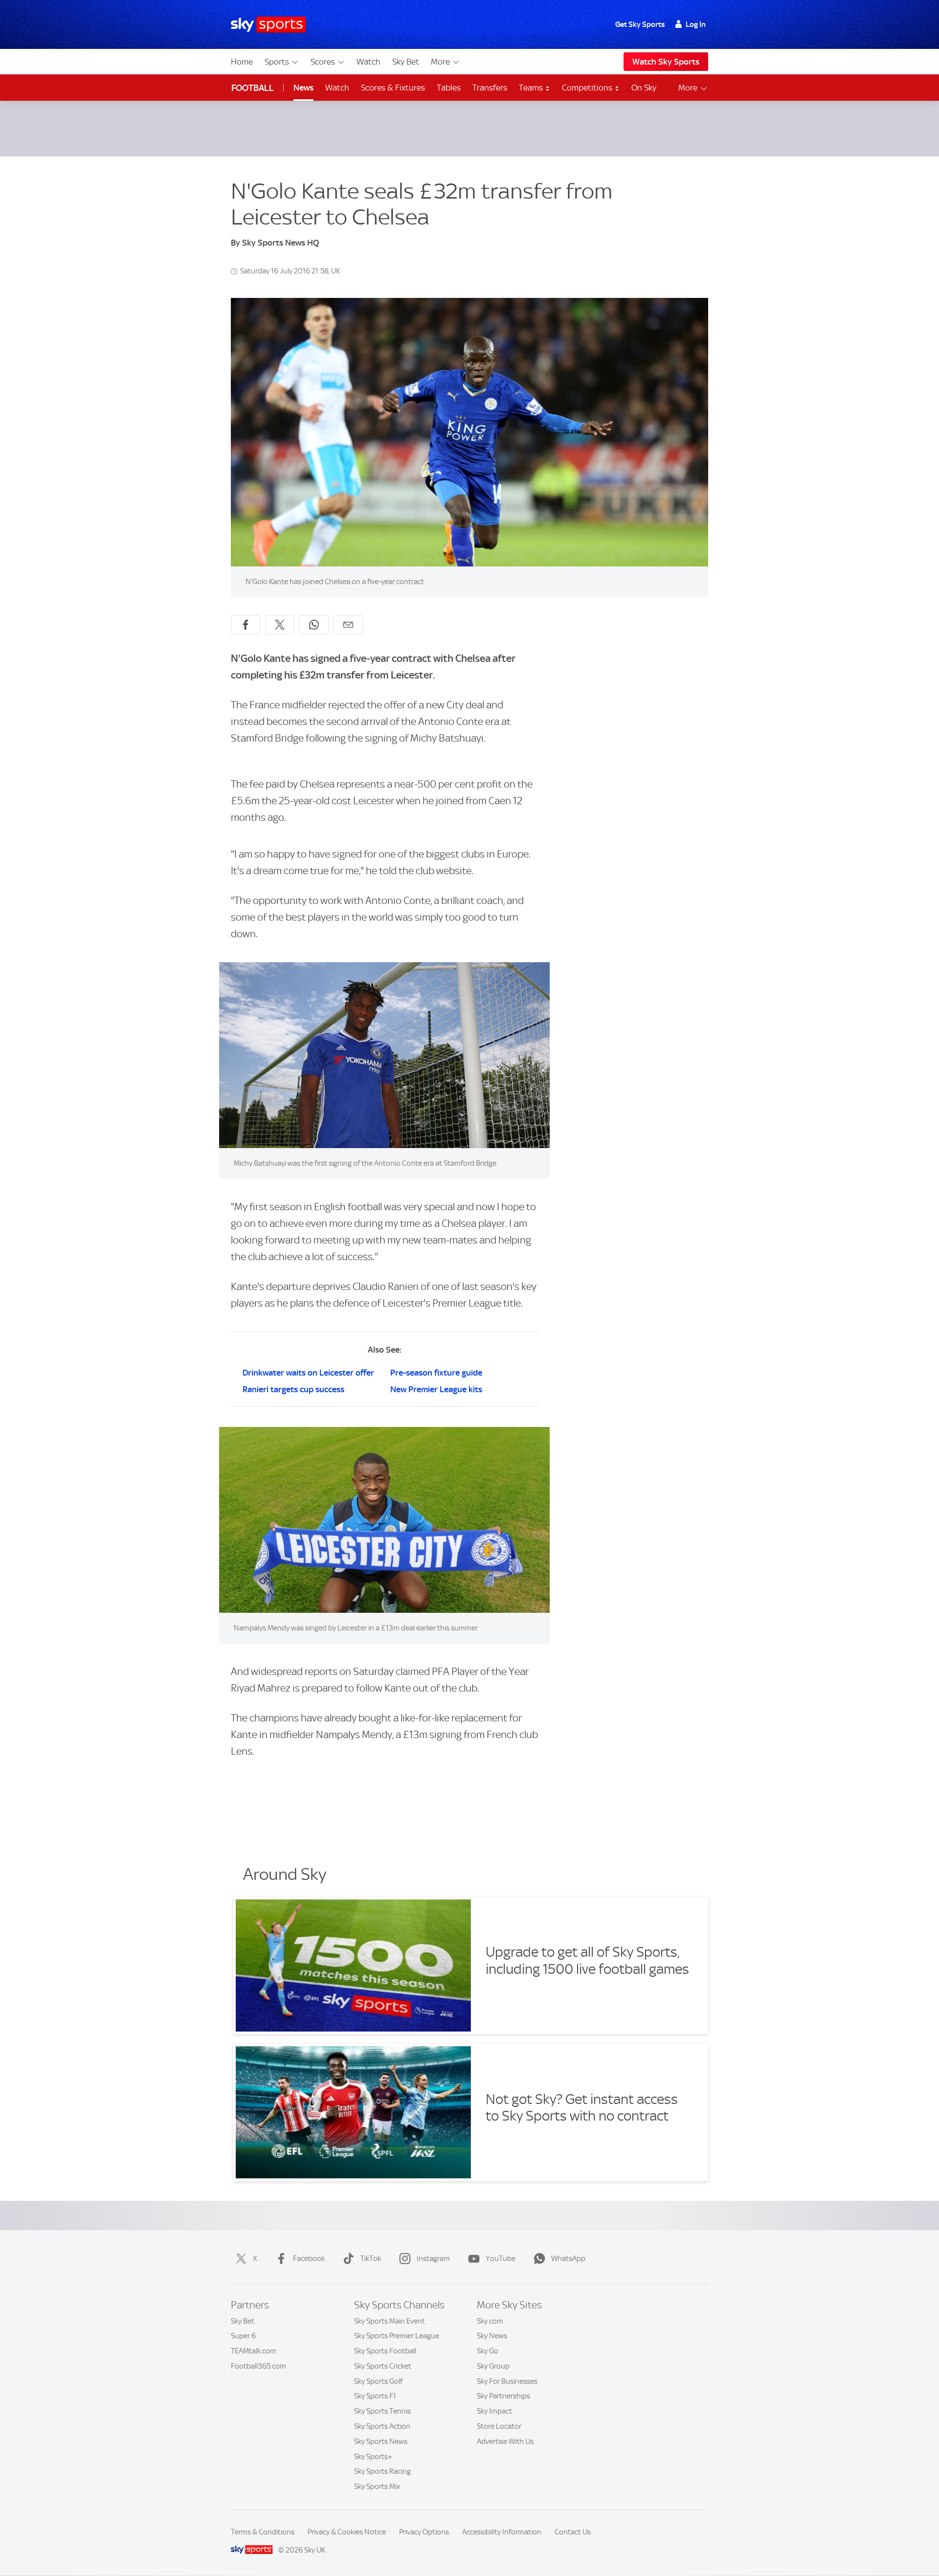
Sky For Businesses (507, 2381)
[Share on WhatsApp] (314, 625)
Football (253, 88)
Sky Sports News (381, 2441)
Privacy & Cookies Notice (347, 2532)
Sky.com (490, 2321)
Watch (369, 62)
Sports (277, 62)
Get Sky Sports (640, 24)
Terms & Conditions (263, 2532)
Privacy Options (424, 2532)
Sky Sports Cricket (383, 2366)
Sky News (492, 2336)
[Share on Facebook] (246, 625)
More (440, 62)
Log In (696, 24)
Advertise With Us (505, 2441)
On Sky (644, 88)
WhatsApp (568, 2259)
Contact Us (573, 2532)
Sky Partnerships (503, 2396)
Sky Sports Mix (377, 2486)
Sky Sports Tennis (382, 2411)
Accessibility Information (502, 2532)
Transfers (490, 88)
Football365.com (258, 2366)
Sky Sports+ (373, 2457)
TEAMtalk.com (254, 2351)
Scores (323, 62)
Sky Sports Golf (378, 2381)
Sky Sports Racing (382, 2471)
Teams (532, 88)
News (303, 88)
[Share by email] (348, 625)
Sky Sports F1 (375, 2396)
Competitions (588, 88)
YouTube (501, 2259)
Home (242, 62)
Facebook (309, 2259)
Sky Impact (494, 2411)
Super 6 (243, 2336)
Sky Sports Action (382, 2426)
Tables (449, 88)
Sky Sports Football (385, 2351)
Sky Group (493, 2366)
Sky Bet (406, 62)
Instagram (433, 2259)
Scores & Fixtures (393, 88)
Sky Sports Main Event (390, 2321)
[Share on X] (280, 625)
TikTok (371, 2259)
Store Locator (499, 2426)
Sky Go (488, 2351)
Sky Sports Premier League (397, 2336)
